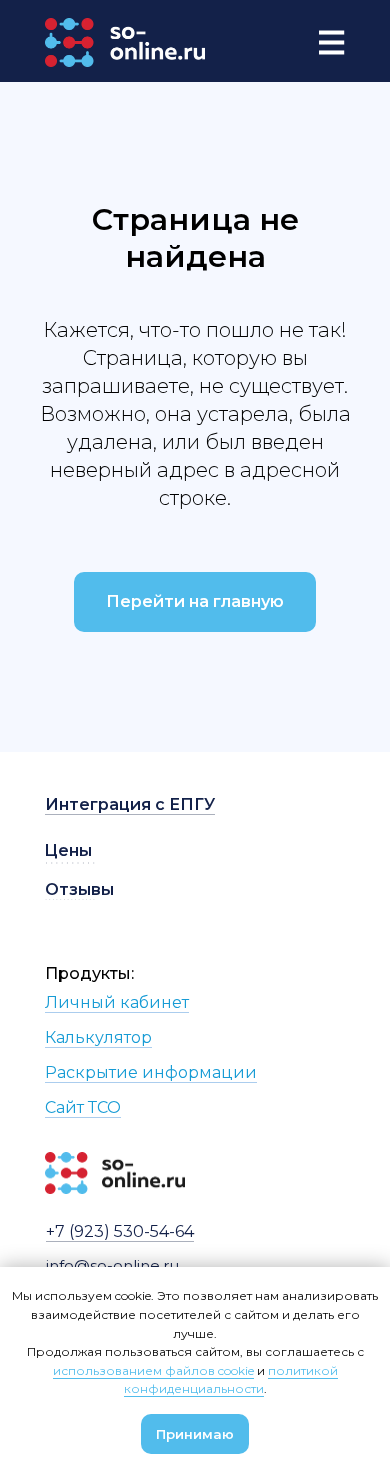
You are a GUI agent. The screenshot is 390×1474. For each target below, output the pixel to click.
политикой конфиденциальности (231, 1380)
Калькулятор (98, 1037)
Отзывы (79, 889)
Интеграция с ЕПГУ (130, 804)
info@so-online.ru (112, 1265)
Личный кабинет (117, 1002)
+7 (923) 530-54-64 (120, 1231)
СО (109, 1107)
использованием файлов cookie (153, 1370)
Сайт (66, 1107)
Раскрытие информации (151, 1072)
